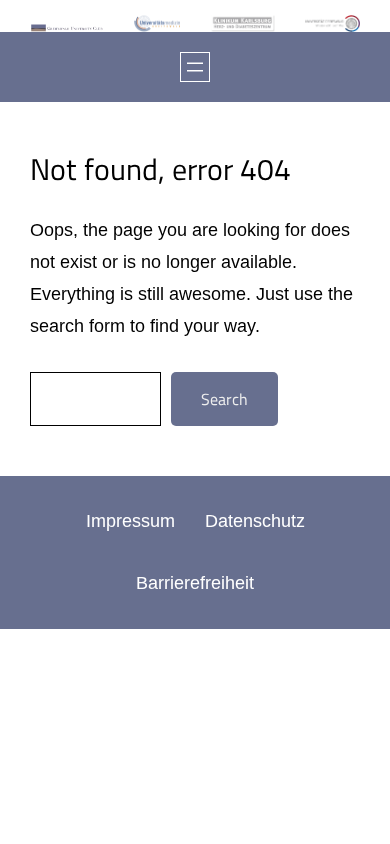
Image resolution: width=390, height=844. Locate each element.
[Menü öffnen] (195, 67)
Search (224, 399)
